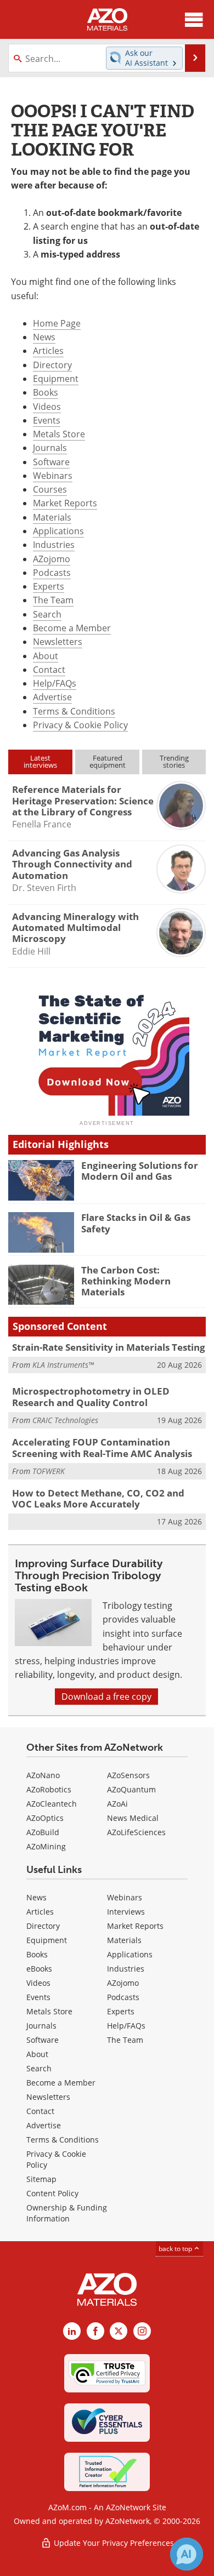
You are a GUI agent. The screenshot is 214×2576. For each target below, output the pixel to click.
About (46, 656)
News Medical (133, 1818)
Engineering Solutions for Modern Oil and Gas (140, 1171)
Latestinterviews (40, 761)
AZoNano (43, 1775)
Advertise (52, 697)
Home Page (57, 323)
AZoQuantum (131, 1789)
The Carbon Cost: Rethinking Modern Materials (126, 1281)
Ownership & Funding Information (67, 2213)
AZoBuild (43, 1832)
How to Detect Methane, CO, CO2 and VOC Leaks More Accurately (98, 1498)
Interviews (126, 1912)
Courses (50, 489)
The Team (53, 600)
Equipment (56, 379)
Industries (54, 545)
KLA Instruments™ (63, 1365)
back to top (176, 2249)
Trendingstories (174, 761)
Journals (50, 448)
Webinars (53, 476)
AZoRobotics (49, 1789)
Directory (52, 365)
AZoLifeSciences (136, 1832)
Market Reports (65, 503)
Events (47, 420)
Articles (48, 351)
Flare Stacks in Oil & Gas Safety (136, 1223)
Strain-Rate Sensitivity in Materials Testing (109, 1347)
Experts (49, 586)
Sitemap (41, 2179)
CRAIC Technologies (65, 1420)
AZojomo (52, 559)
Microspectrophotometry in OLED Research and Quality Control (91, 1396)
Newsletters (58, 642)
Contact (49, 670)
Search (47, 614)
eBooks (39, 1969)
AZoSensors (128, 1775)
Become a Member (72, 628)
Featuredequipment (108, 761)
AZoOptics (45, 1818)
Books (46, 392)
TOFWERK (49, 1471)
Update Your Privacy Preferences (113, 2543)
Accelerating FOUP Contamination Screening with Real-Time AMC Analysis (102, 1447)
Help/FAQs (55, 683)
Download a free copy (106, 1697)
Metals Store (59, 434)
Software (51, 462)
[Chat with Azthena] (187, 2554)
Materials (52, 517)
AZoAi (117, 1804)
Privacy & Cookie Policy (80, 725)
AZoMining (46, 1846)
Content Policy (52, 2193)
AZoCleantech (52, 1804)
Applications (58, 531)
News (44, 337)
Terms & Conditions (74, 711)
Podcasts (52, 573)
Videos (47, 407)
